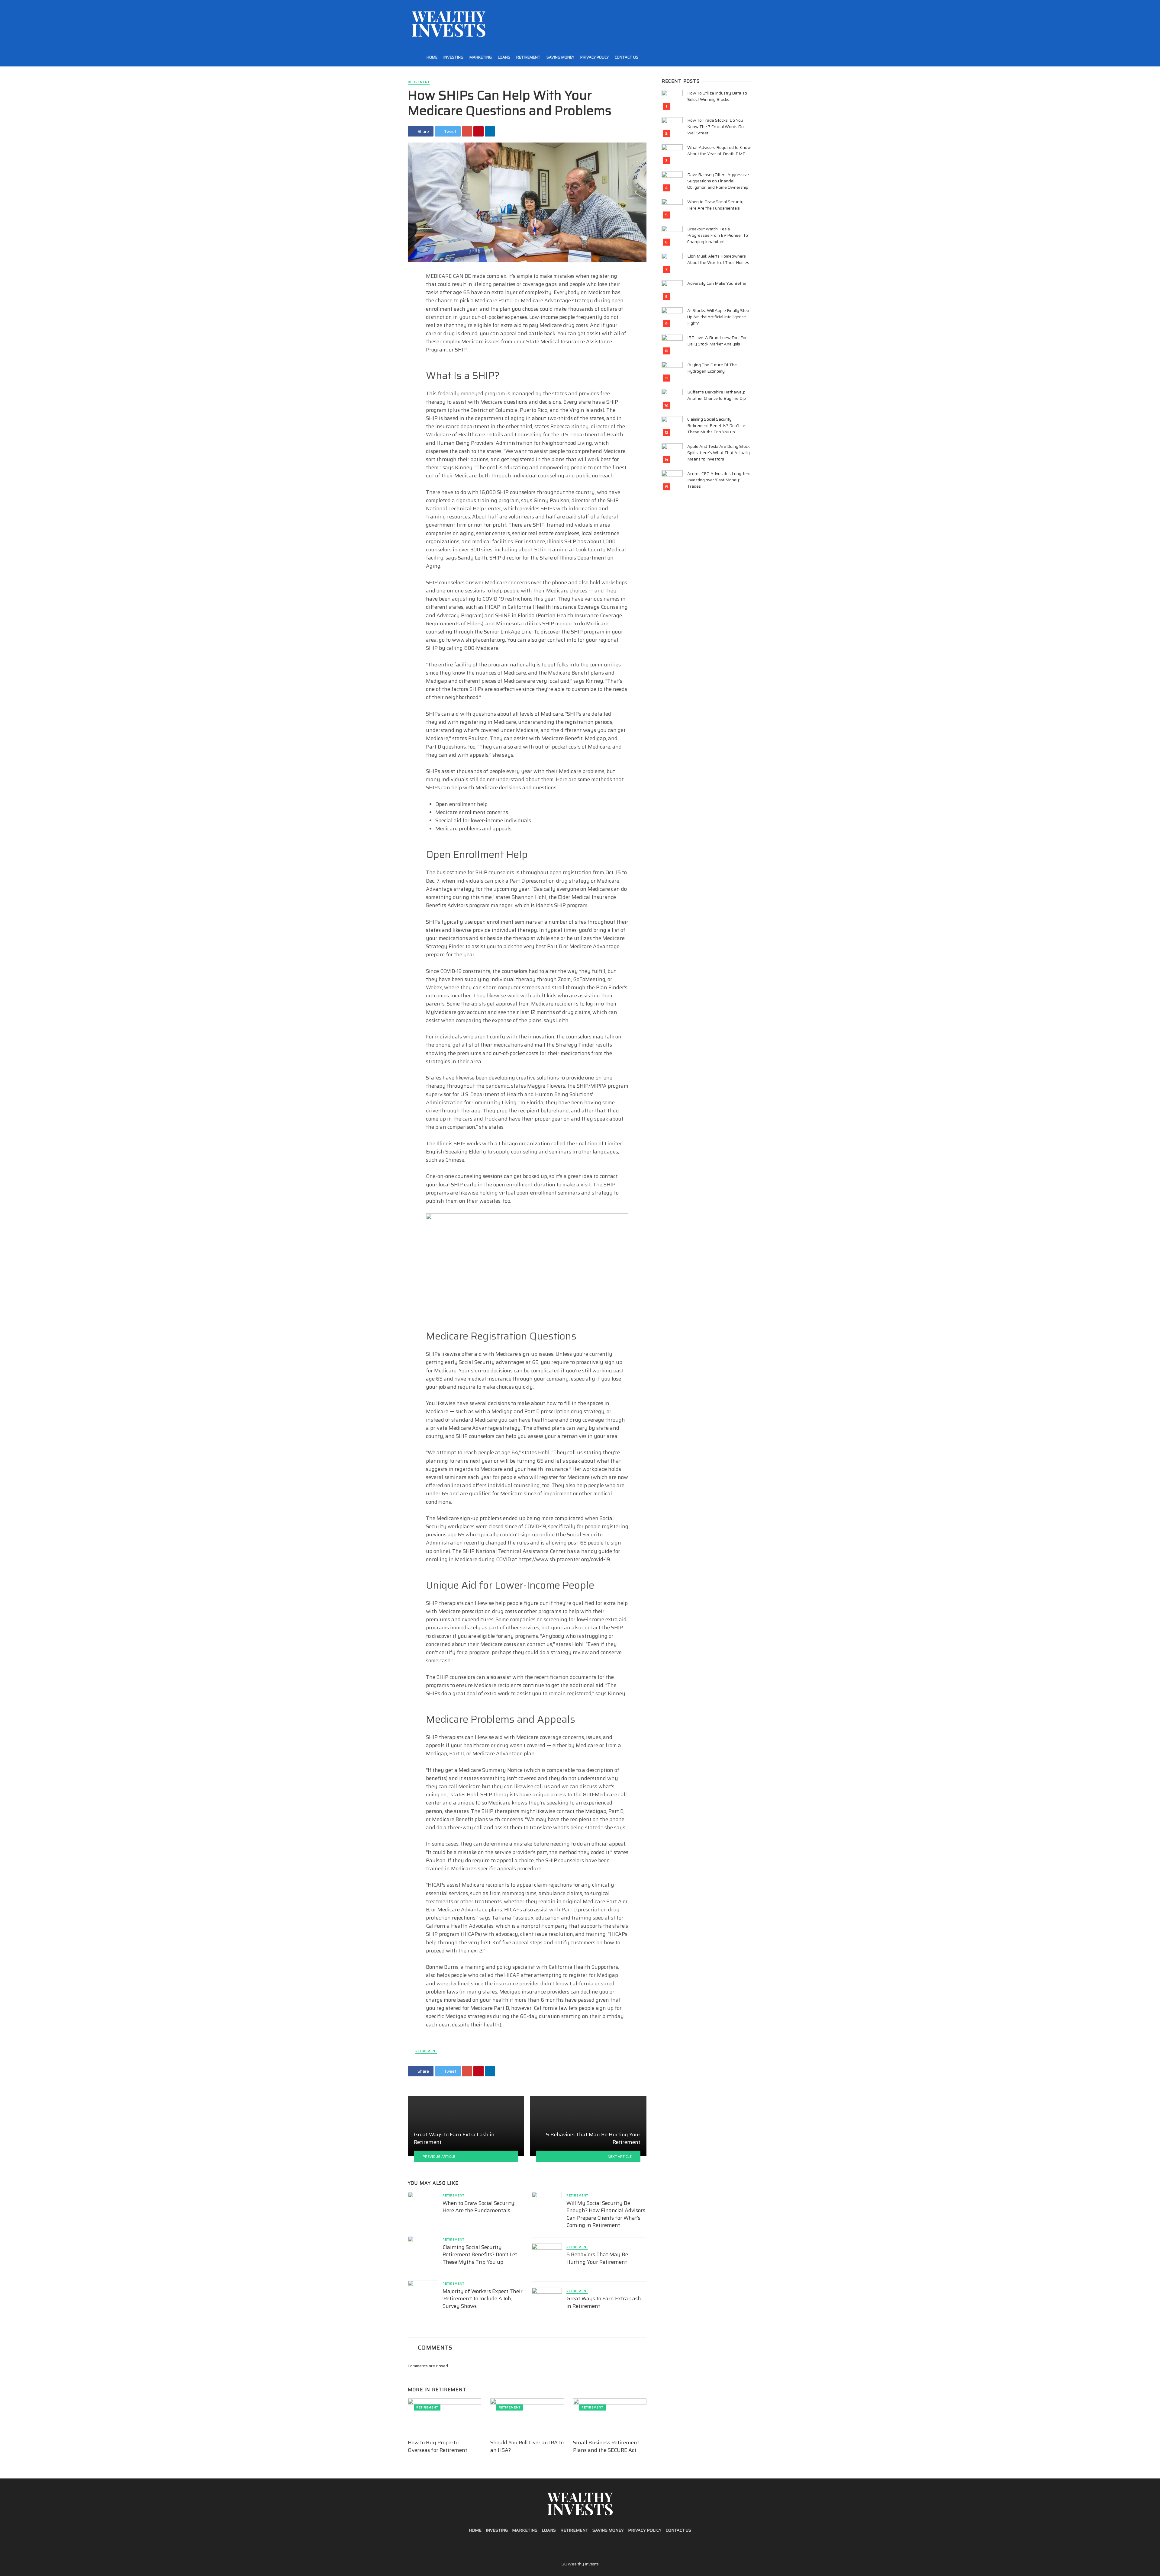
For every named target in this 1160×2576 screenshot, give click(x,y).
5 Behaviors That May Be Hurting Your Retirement (597, 2258)
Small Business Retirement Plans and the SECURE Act (606, 2446)
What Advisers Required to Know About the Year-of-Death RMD (719, 151)
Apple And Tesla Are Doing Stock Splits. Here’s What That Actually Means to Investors (719, 453)
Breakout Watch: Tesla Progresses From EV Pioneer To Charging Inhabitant (718, 235)
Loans (504, 57)
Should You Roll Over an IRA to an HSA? (527, 2446)
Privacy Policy (594, 57)
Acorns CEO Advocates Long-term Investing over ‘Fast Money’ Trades (719, 480)
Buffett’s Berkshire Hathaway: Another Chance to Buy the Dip (717, 395)
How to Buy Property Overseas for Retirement (438, 2446)
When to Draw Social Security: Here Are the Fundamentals (479, 2207)
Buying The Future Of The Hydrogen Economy (712, 368)
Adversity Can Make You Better (717, 283)
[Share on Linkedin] (490, 131)
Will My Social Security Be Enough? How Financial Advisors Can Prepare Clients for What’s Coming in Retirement (606, 2214)
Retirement (528, 57)
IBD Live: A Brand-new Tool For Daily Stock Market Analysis (717, 341)
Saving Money (560, 57)
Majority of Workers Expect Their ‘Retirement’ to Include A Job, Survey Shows (483, 2299)
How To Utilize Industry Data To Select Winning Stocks (717, 96)
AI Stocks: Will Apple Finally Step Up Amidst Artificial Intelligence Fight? (718, 317)
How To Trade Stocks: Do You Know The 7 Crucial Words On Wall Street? (715, 127)
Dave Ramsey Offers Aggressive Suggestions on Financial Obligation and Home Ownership (718, 181)
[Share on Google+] (467, 131)
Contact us (627, 57)
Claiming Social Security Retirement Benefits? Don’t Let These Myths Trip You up (480, 2255)
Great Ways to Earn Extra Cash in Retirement (604, 2302)
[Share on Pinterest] (478, 131)
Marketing (481, 57)
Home (432, 57)
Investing (453, 57)
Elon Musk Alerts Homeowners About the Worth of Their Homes (718, 259)
